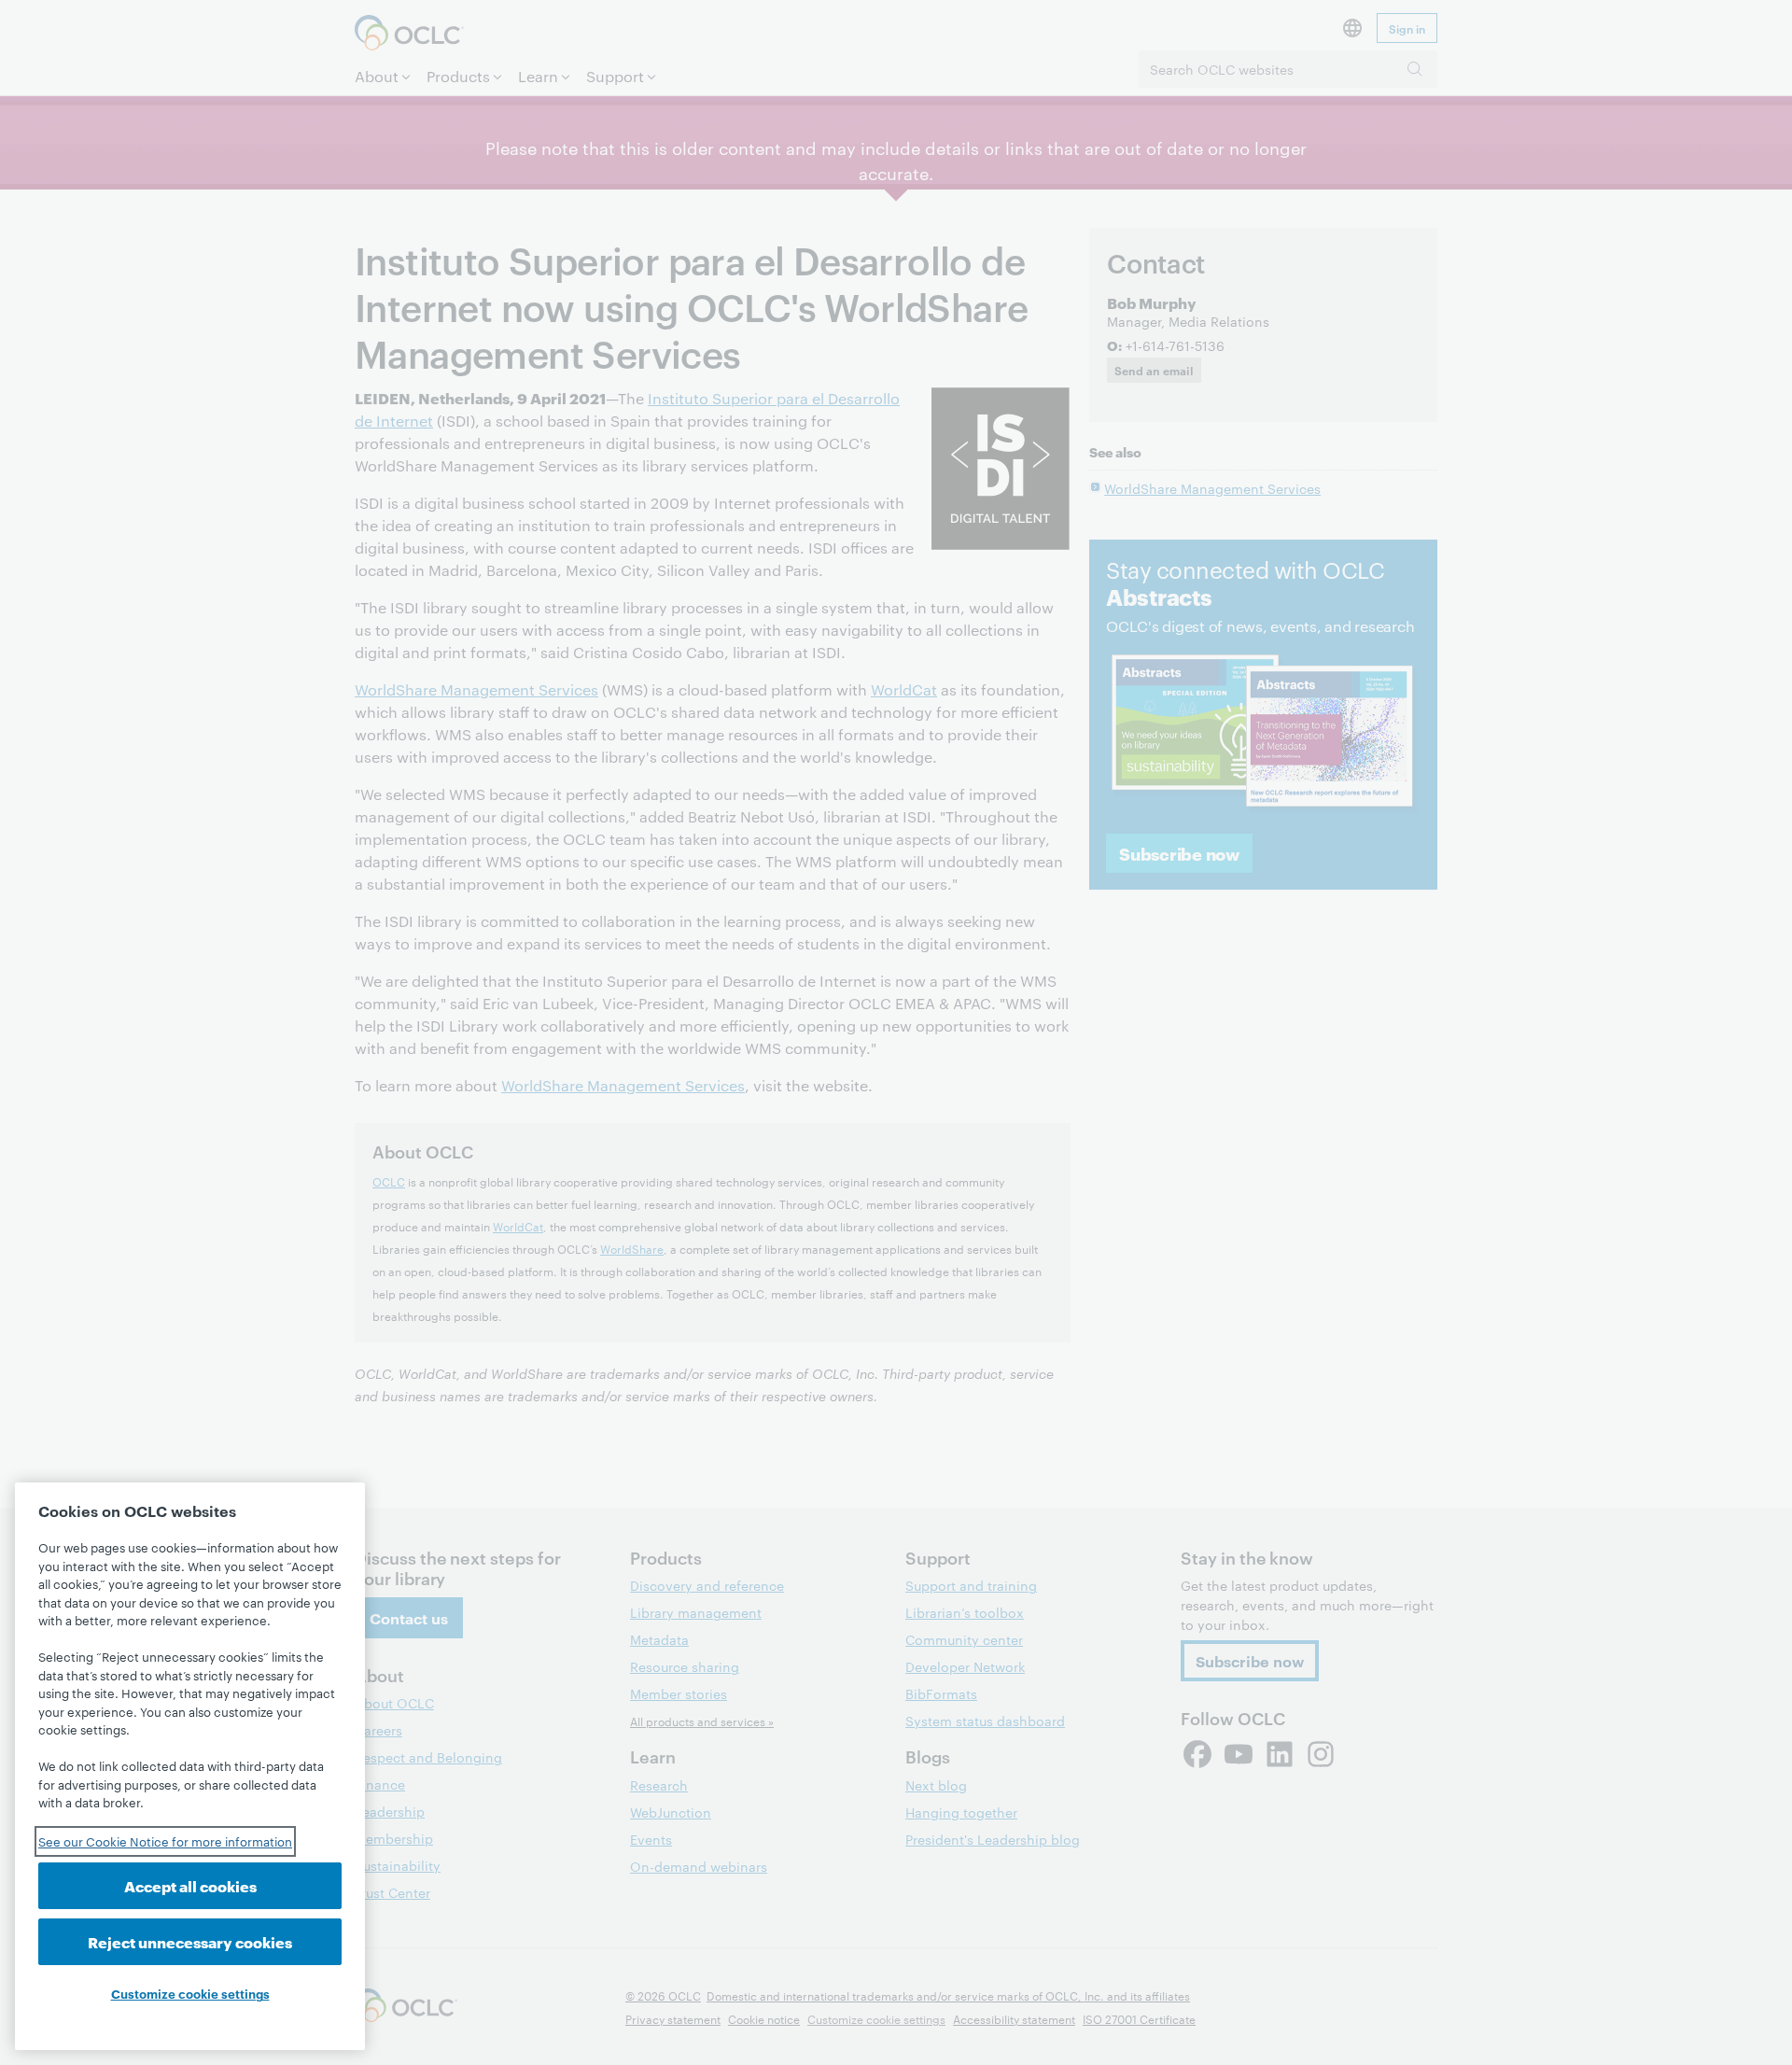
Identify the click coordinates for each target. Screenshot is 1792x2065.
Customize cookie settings (190, 1993)
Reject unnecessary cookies (190, 1941)
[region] (190, 1766)
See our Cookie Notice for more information (165, 1841)
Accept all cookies (190, 1885)
